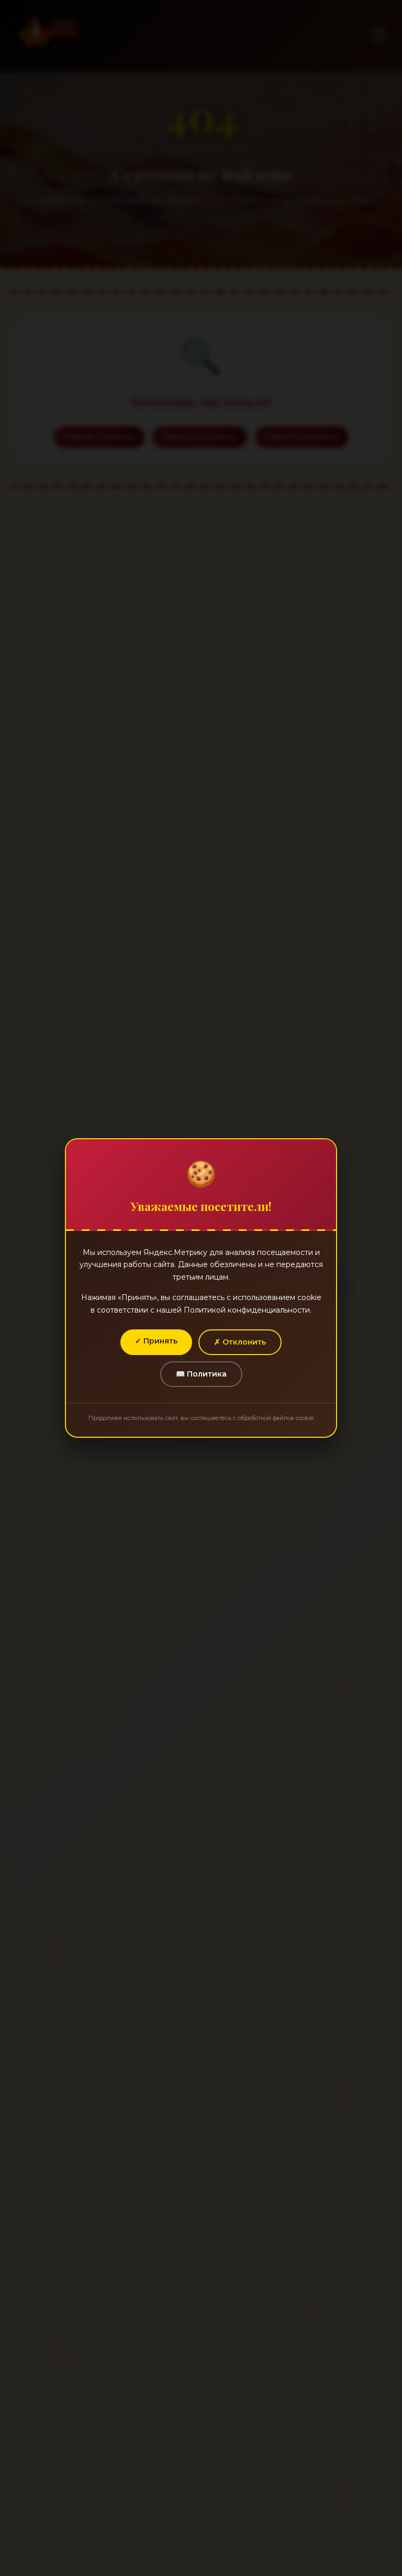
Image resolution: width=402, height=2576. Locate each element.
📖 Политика (201, 1374)
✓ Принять (156, 1341)
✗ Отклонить (240, 1342)
